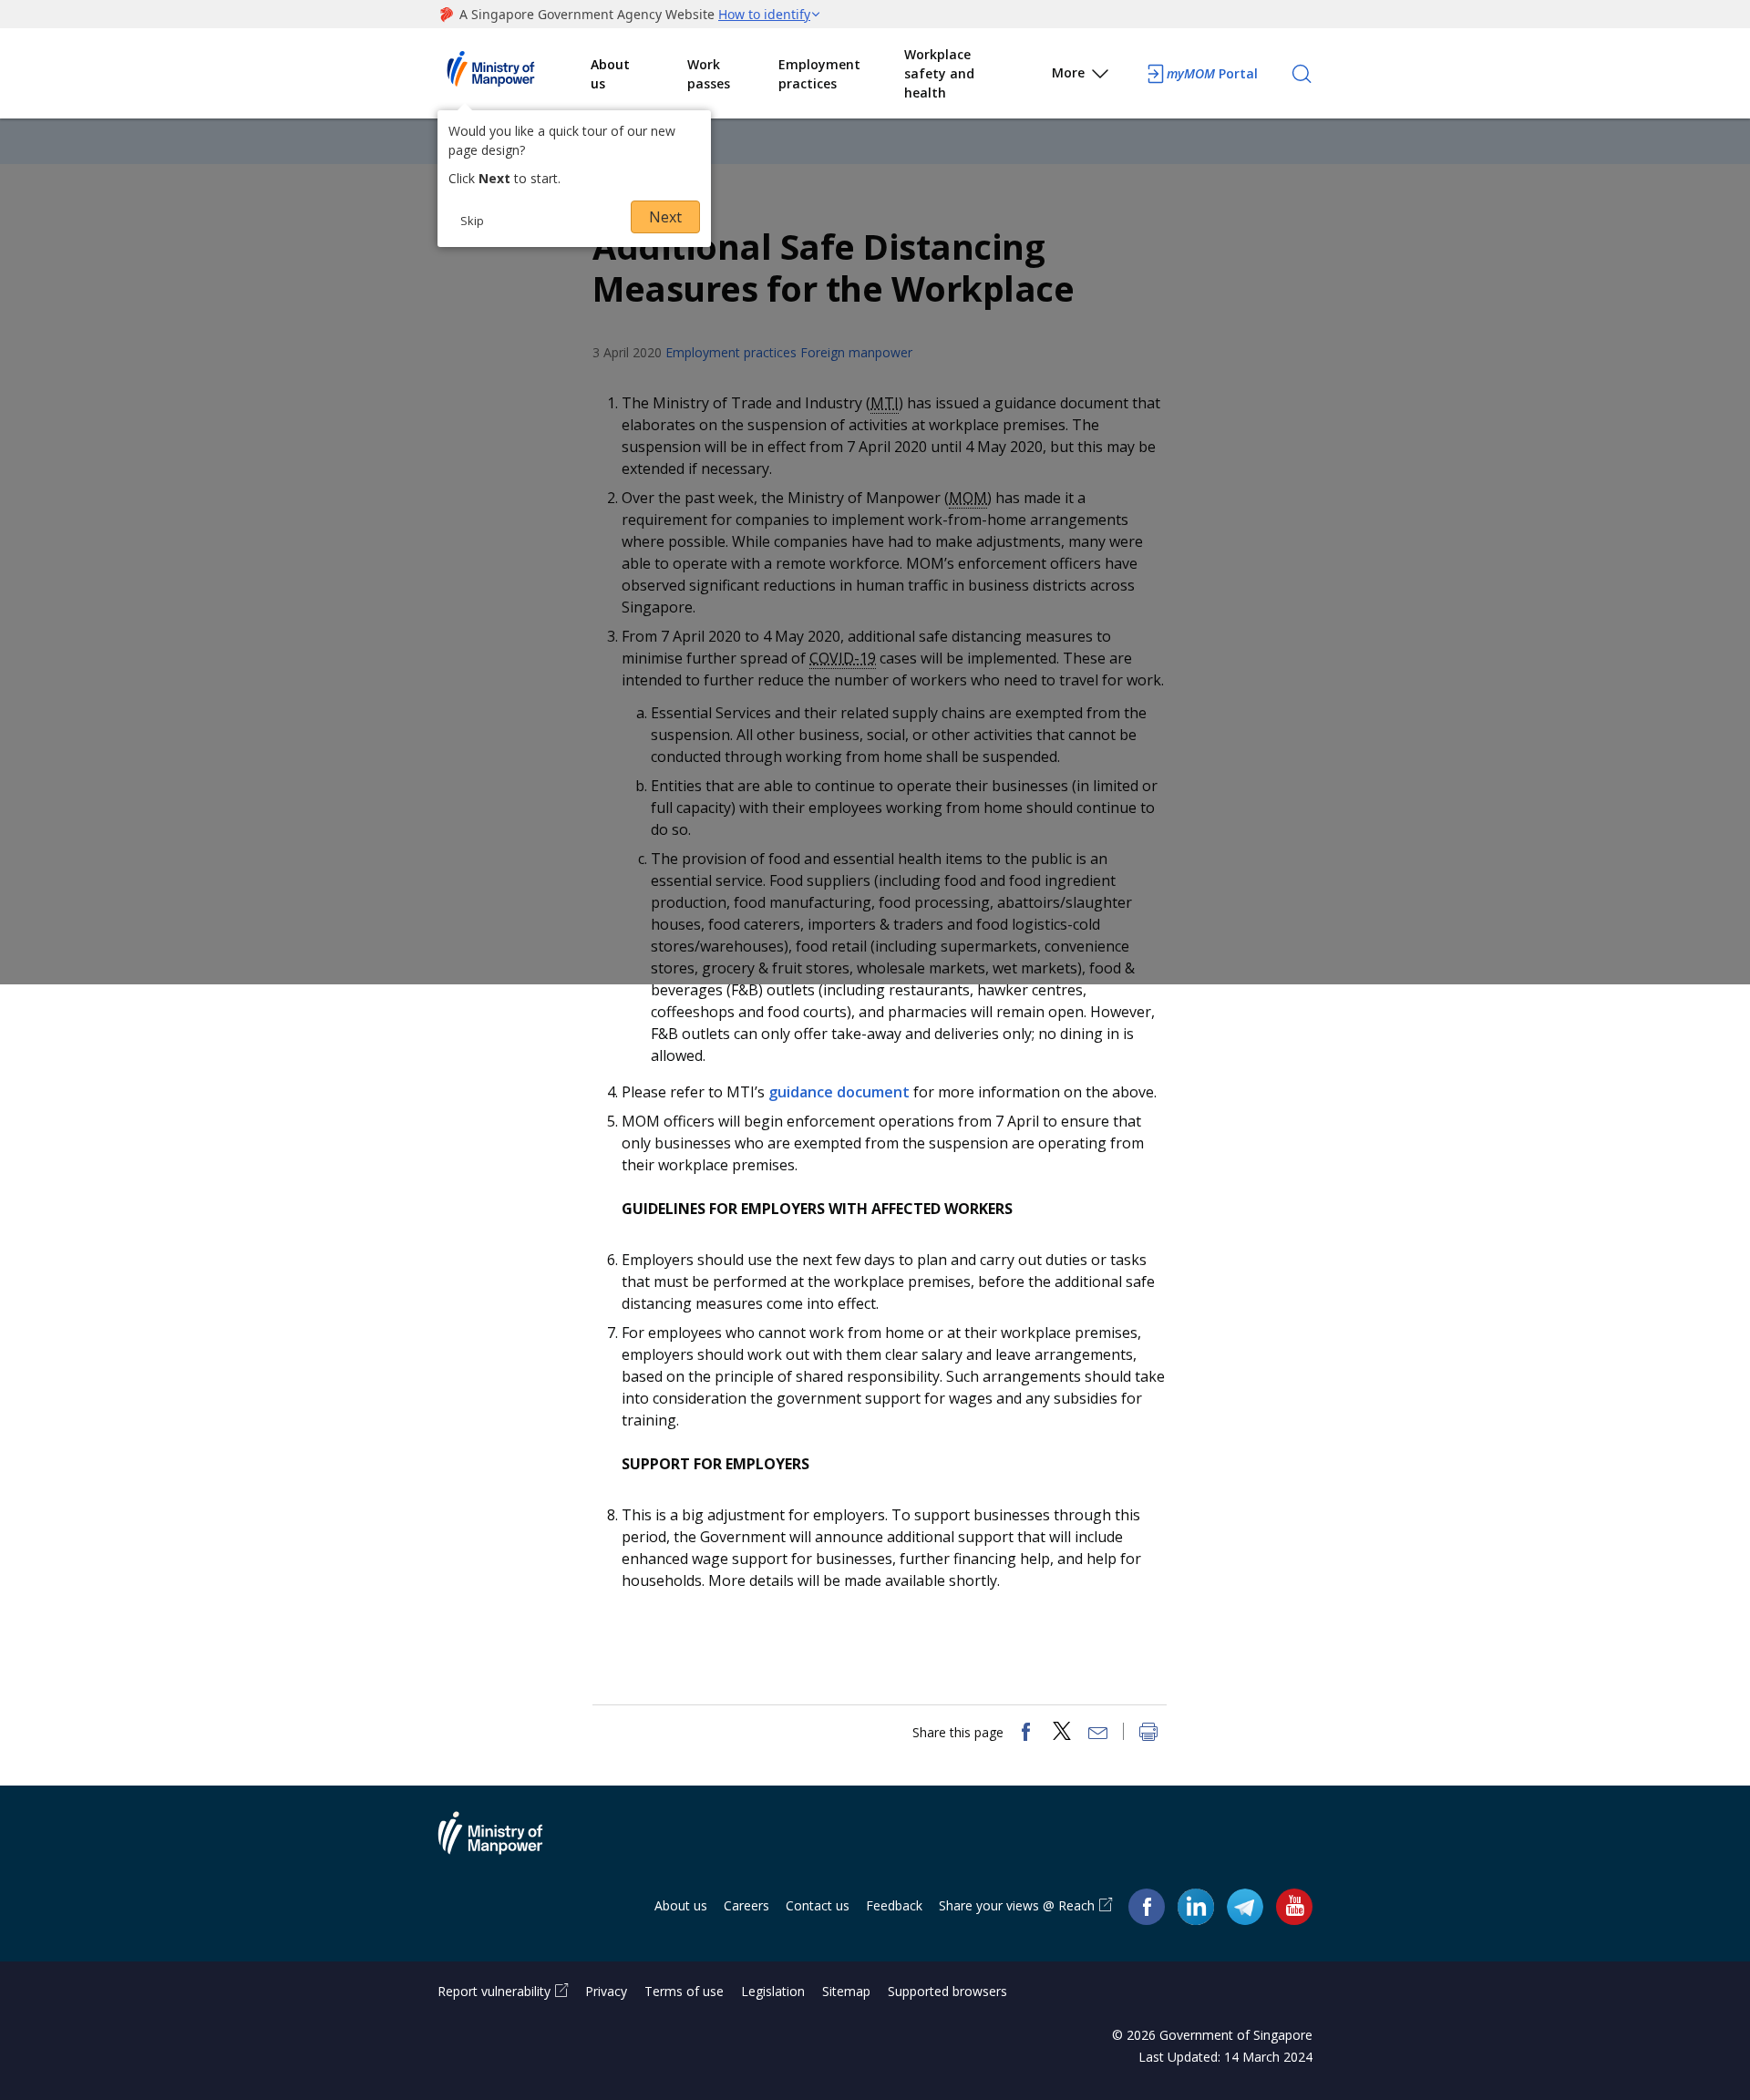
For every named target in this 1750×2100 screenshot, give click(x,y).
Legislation (773, 1991)
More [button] (1068, 72)
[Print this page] (1148, 1734)
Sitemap (846, 1991)
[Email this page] (1098, 1734)
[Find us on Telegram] (1245, 1906)
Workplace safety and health (939, 73)
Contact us (818, 1905)
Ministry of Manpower (504, 1844)
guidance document (839, 1092)
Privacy (606, 1991)
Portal (1212, 73)
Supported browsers (947, 1991)
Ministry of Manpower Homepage (514, 74)
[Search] (1302, 74)
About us (610, 74)
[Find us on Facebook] (1147, 1906)
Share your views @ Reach (1017, 1905)
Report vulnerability (494, 1991)
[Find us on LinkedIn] (1196, 1907)
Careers (746, 1905)
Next (665, 217)
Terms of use (684, 1991)
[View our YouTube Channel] (1294, 1906)
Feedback (894, 1905)
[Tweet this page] (1062, 1734)
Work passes (709, 74)
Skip (472, 221)
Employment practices (819, 74)
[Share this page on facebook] (1025, 1734)
